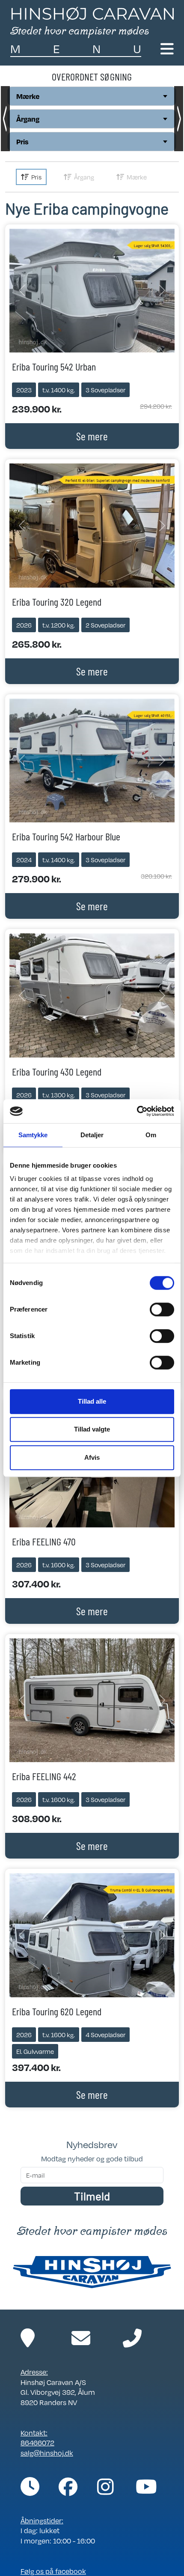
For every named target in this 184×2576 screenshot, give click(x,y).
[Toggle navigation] (167, 49)
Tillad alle (92, 1401)
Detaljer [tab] (92, 1135)
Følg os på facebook (53, 2571)
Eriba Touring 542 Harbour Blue (66, 836)
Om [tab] (151, 1135)
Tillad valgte (92, 1429)
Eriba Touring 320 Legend (57, 602)
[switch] (162, 1309)
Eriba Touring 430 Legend (57, 1071)
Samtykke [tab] (33, 1135)
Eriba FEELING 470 (44, 1541)
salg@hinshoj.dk (47, 2453)
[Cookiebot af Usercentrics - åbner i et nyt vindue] (137, 1111)
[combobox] (92, 96)
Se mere (92, 436)
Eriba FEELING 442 (44, 1776)
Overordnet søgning (92, 76)
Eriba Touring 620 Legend (57, 2011)
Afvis (92, 1457)
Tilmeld (92, 2196)
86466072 (37, 2443)
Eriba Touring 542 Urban (54, 366)
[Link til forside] (92, 21)
